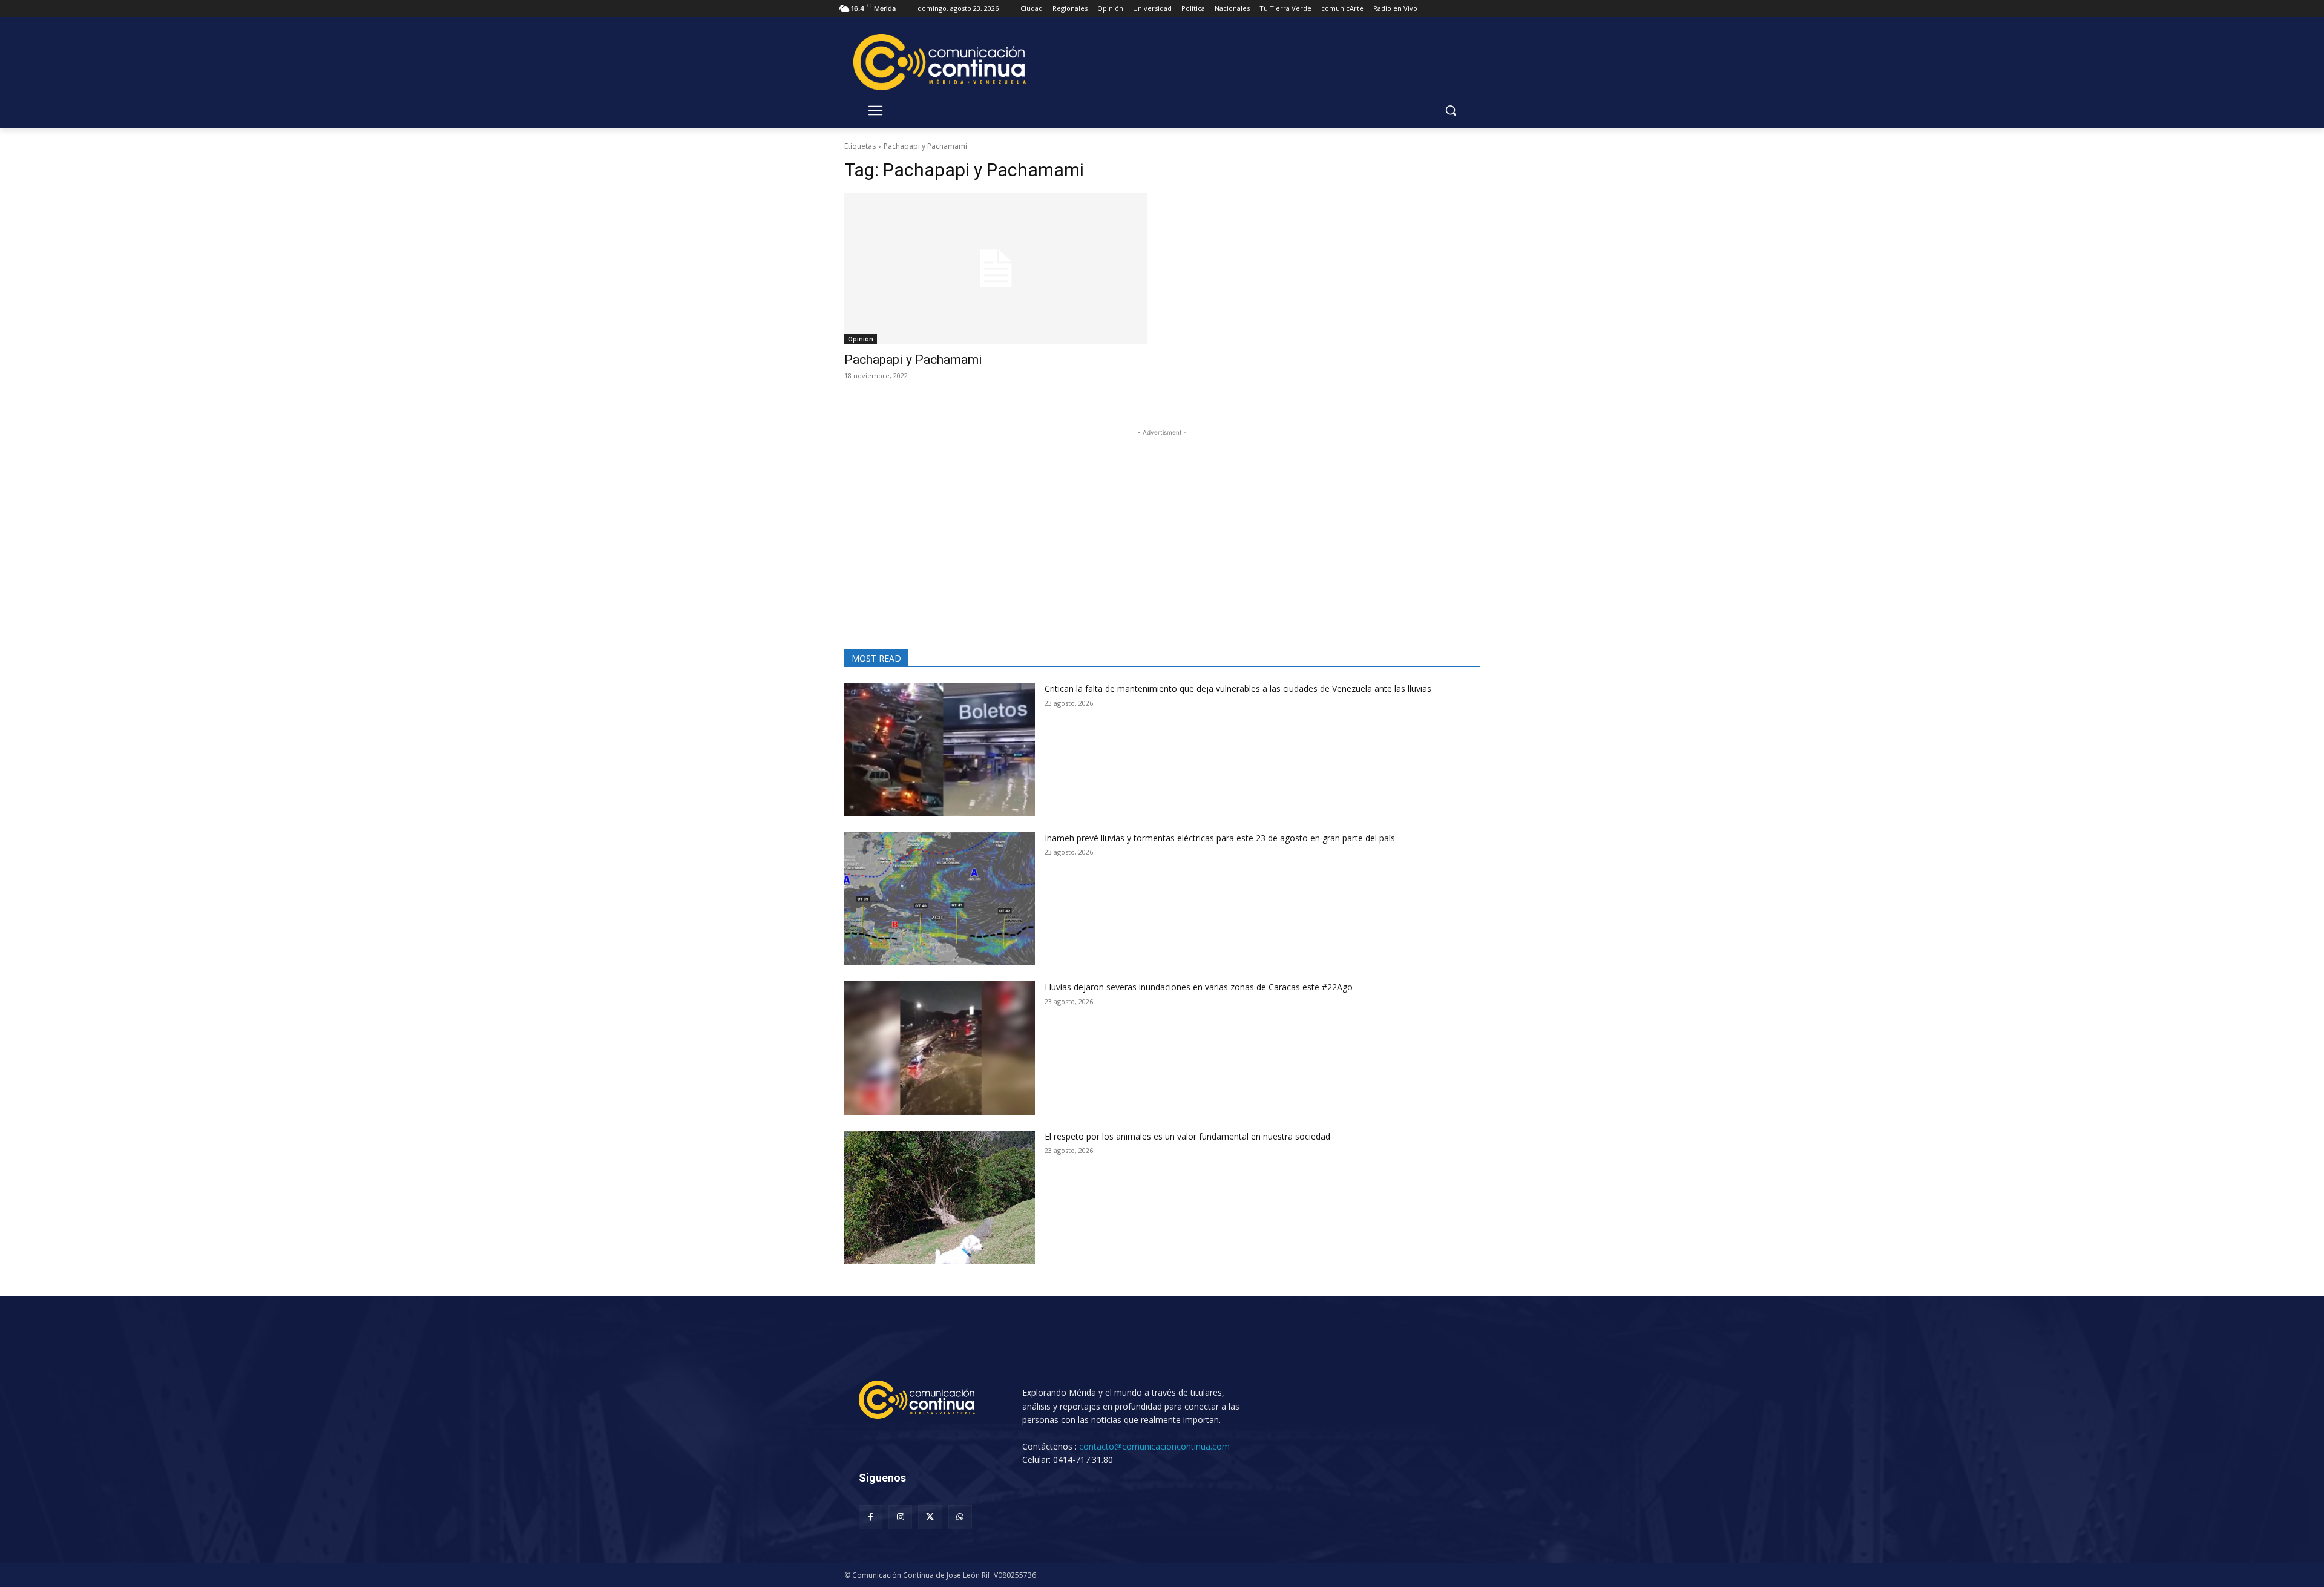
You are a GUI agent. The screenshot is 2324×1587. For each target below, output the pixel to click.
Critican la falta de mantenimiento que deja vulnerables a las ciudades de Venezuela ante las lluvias (1238, 688)
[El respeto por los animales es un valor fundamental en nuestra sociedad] (940, 1198)
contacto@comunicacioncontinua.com (1154, 1446)
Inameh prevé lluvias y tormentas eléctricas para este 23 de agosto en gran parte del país (1220, 838)
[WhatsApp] (960, 1517)
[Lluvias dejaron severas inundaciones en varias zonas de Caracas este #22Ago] (940, 1048)
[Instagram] (900, 1517)
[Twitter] (930, 1517)
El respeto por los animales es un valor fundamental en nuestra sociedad (1187, 1136)
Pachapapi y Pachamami (913, 360)
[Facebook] (871, 1517)
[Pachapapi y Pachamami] (996, 269)
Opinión (861, 339)
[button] (1451, 110)
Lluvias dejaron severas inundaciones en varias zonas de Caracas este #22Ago (1199, 987)
